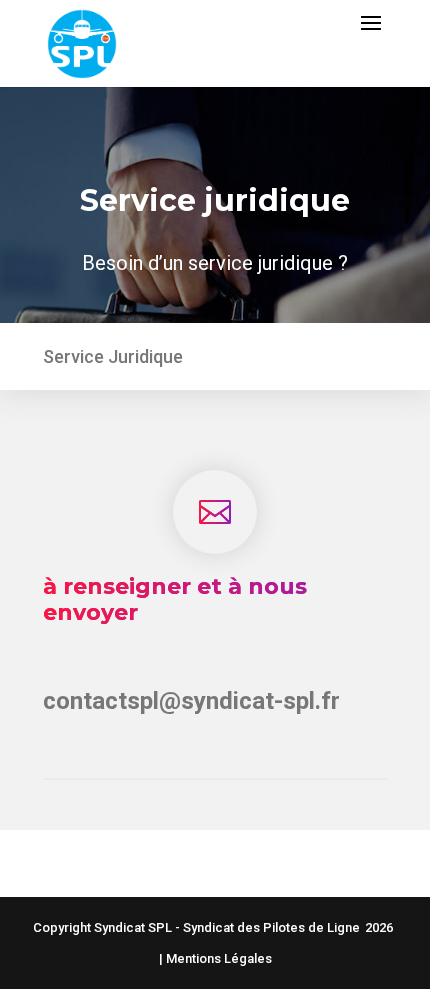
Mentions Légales (219, 958)
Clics (215, 859)
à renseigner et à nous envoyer (175, 600)
